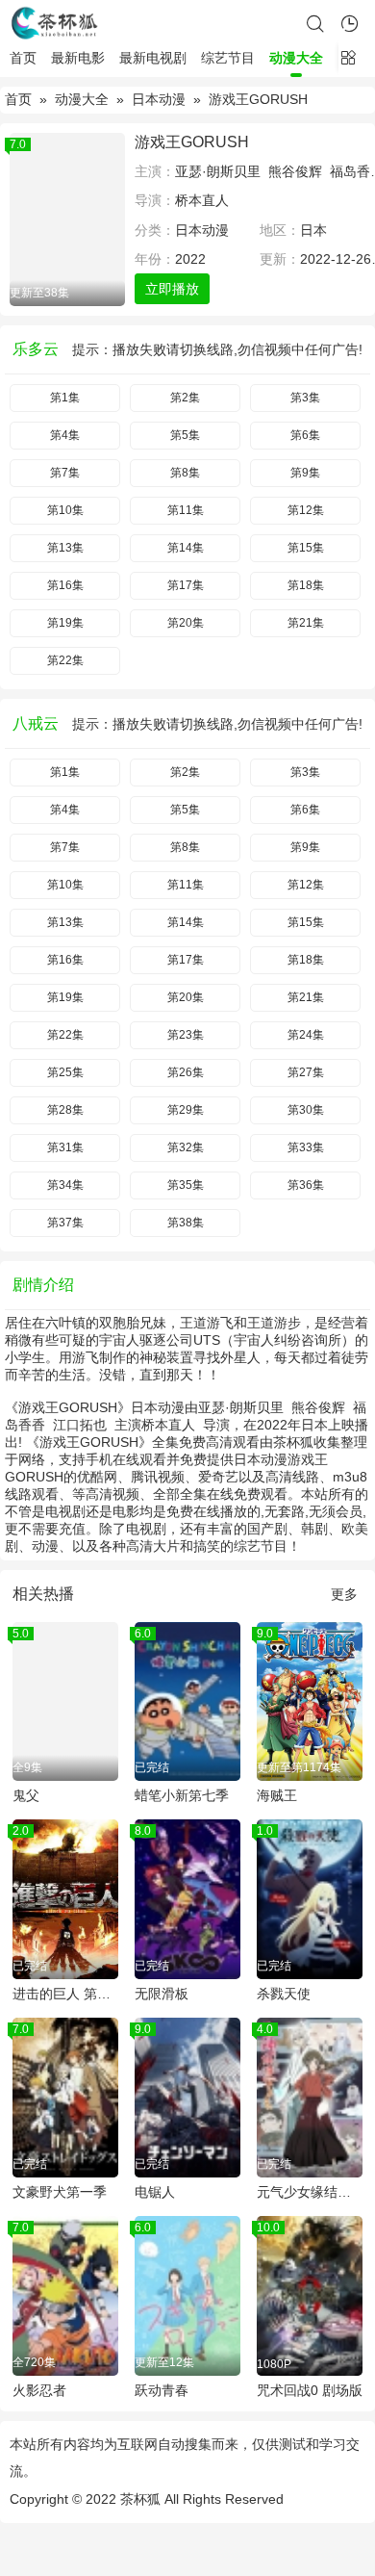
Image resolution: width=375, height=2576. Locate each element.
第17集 (186, 585)
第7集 (65, 473)
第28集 (65, 1110)
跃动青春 (162, 2390)
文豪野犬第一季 (60, 2192)
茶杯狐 (140, 2499)
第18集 (306, 585)
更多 (344, 1594)
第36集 (306, 1185)
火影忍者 (39, 2390)
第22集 (65, 660)
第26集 (186, 1072)
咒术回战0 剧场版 (310, 2390)
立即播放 (172, 289)
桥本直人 (202, 200)
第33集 (306, 1147)
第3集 (305, 398)
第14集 (186, 548)
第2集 (185, 398)
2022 (190, 259)
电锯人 (155, 2192)
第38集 (186, 1223)
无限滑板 (162, 1994)
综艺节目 (228, 58)
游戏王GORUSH (192, 142)
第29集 (186, 1110)
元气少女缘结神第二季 (310, 2192)
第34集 (65, 1185)
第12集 (306, 510)
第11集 (186, 510)
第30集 (306, 1110)
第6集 (305, 435)
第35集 (186, 1185)
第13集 (65, 548)
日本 (313, 230)
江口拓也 (80, 1425)
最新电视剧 (153, 58)
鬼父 (26, 1795)
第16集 (65, 585)
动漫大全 (296, 58)
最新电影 (78, 58)
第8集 (185, 473)
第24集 (306, 1035)
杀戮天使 (284, 1994)
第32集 (186, 1147)
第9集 (305, 473)
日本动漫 (159, 99)
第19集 (65, 623)
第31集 (65, 1147)
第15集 (306, 548)
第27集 (306, 1072)
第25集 (65, 1072)
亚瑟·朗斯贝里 (218, 171)
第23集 (186, 1035)
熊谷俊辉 (295, 171)
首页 (23, 58)
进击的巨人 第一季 (65, 1994)
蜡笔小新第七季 (182, 1795)
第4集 (65, 435)
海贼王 (277, 1795)
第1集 (65, 398)
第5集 (185, 435)
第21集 (306, 623)
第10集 (65, 510)
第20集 (186, 623)
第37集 (65, 1223)
